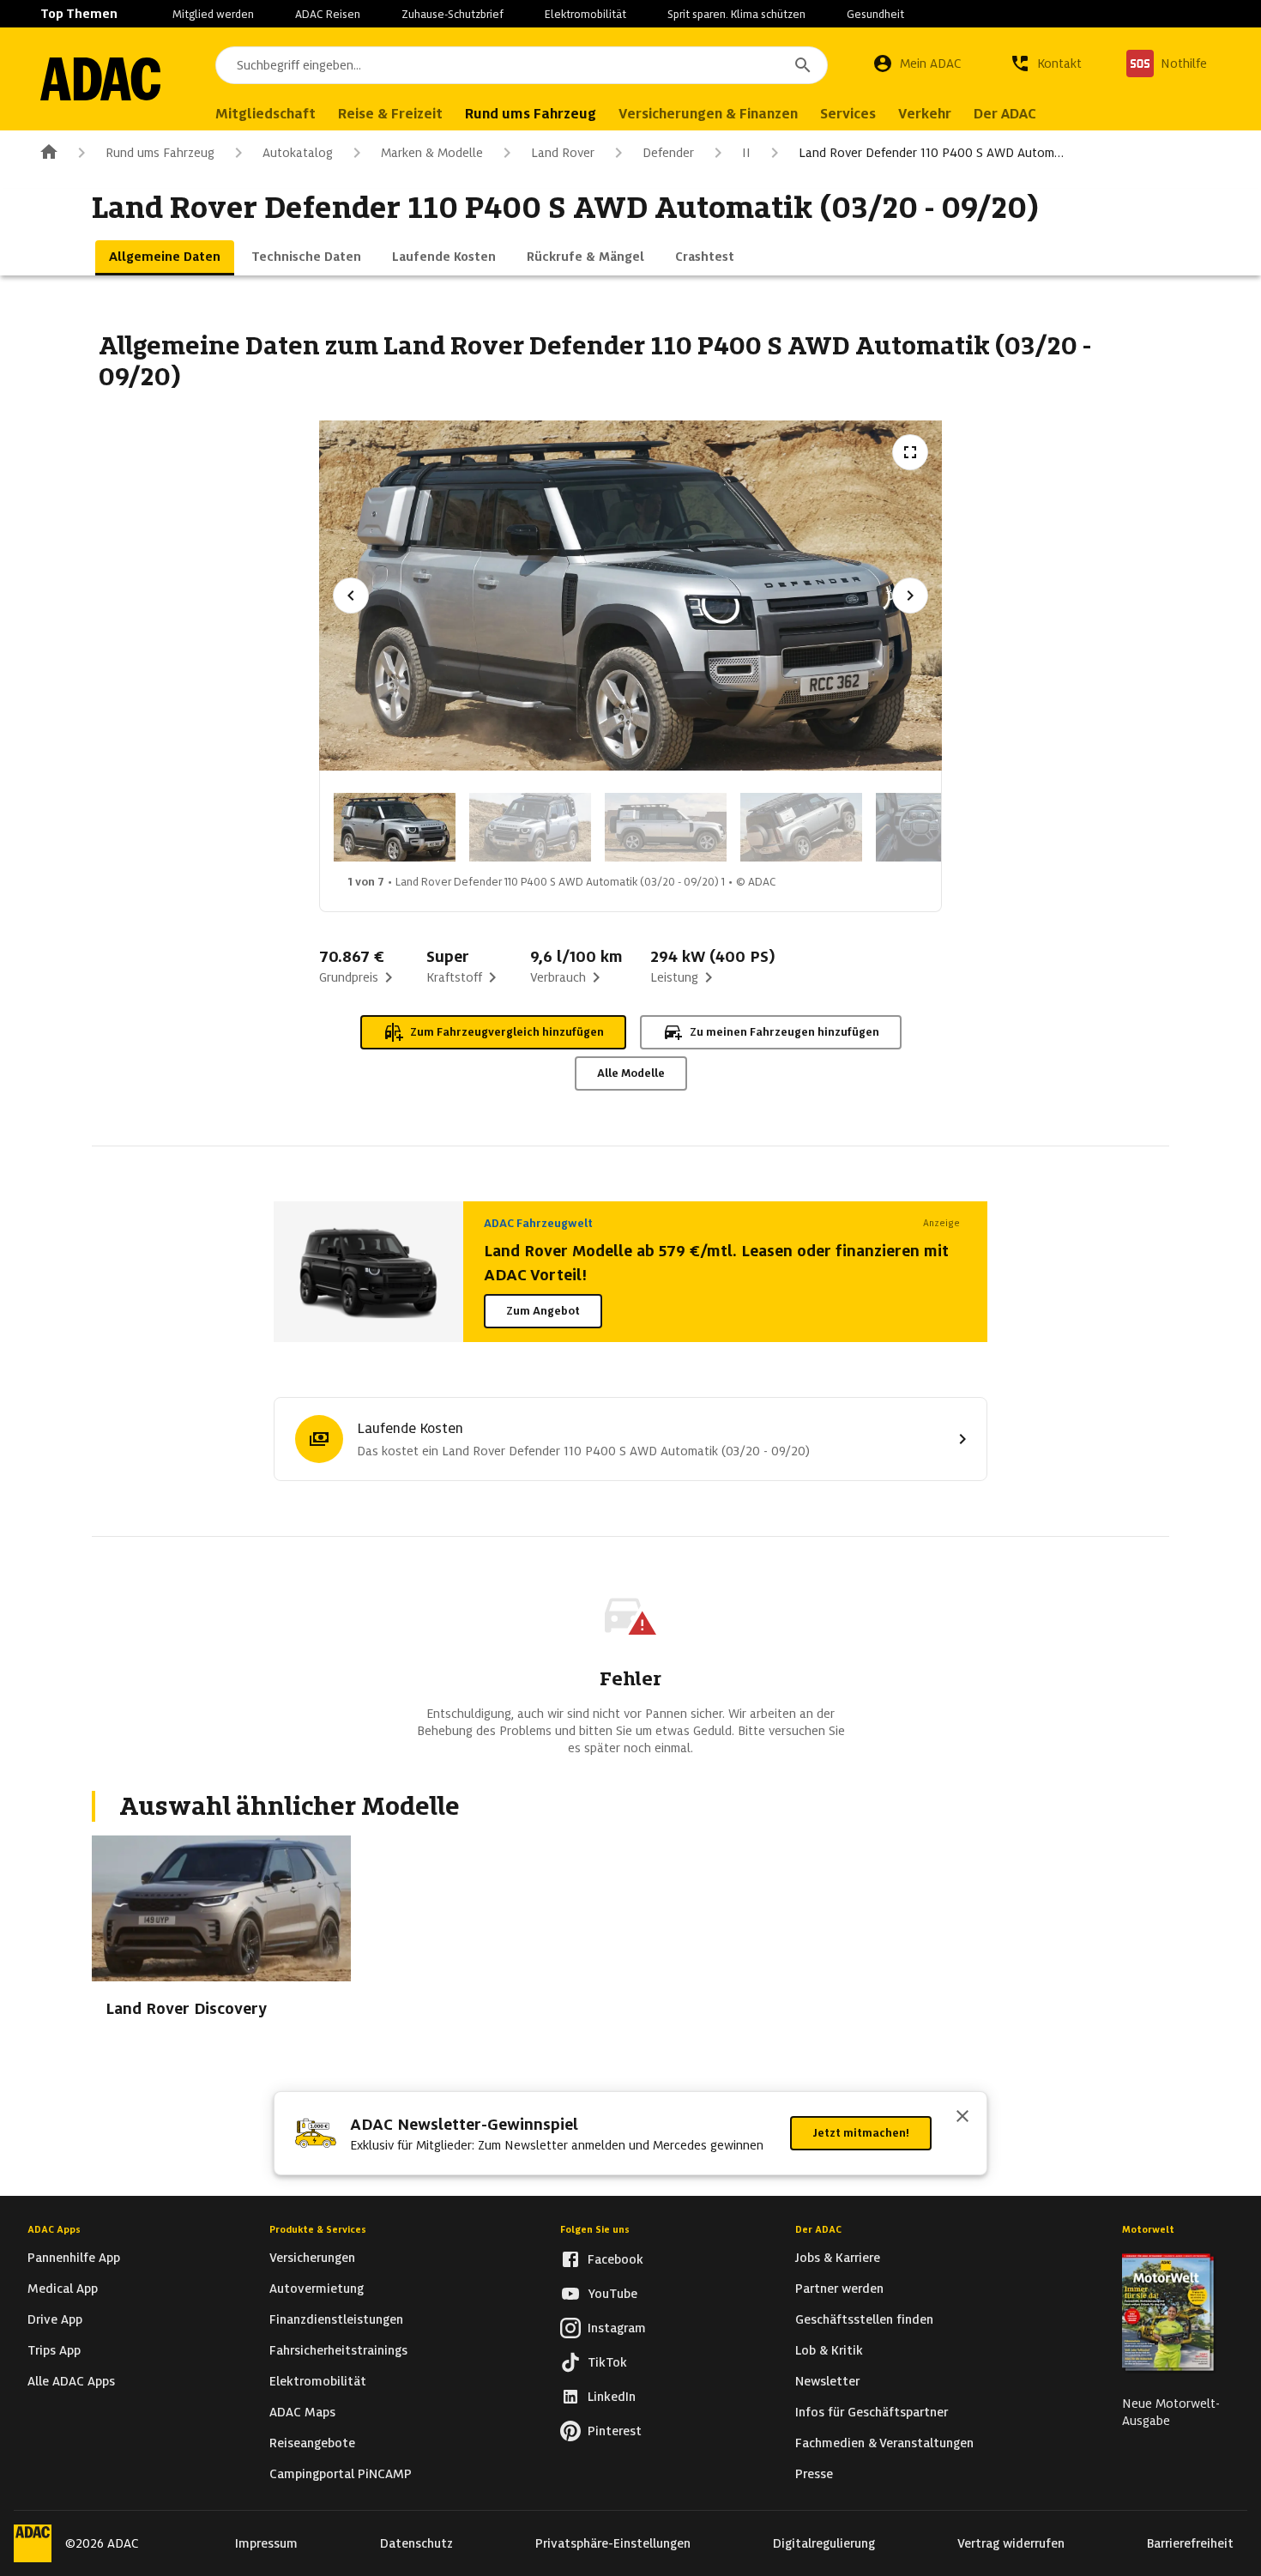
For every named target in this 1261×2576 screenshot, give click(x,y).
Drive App (55, 2319)
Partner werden (839, 2289)
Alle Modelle (631, 1073)
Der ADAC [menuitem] (1005, 114)
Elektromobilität (585, 14)
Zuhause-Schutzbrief (453, 14)
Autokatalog (298, 153)
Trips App (54, 2350)
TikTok (607, 2362)
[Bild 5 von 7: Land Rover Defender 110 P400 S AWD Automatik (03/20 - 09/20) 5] (937, 827)
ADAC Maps (302, 2412)
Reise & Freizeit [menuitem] (390, 114)
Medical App (63, 2289)
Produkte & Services (318, 2229)
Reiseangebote (312, 2443)
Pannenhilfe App (74, 2258)
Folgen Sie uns (595, 2229)
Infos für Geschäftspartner (872, 2412)
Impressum (266, 2543)
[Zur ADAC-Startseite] (100, 79)
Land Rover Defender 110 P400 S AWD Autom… (931, 153)
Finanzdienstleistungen (336, 2319)
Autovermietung (317, 2289)
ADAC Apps (54, 2229)
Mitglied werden (213, 14)
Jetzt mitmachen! (861, 2133)
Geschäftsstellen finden (864, 2319)
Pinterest (615, 2431)
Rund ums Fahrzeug (160, 153)
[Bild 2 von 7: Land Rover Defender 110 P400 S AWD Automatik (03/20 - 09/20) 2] (530, 827)
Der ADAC (818, 2229)
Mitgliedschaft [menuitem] (265, 114)
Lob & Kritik (829, 2350)
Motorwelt (1148, 2229)
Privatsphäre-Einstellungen (613, 2543)
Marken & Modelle (432, 153)
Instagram (617, 2328)
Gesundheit (875, 14)
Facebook (615, 2259)
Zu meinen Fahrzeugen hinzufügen (784, 1032)
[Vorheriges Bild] (351, 596)
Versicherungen (312, 2258)
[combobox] (522, 65)
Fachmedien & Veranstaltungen (884, 2443)
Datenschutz (416, 2543)
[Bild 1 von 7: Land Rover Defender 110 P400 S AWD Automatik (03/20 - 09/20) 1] (395, 827)
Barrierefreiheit (1190, 2543)
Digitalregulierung (824, 2543)
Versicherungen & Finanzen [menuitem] (708, 114)
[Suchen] (803, 65)
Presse (814, 2474)
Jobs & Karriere (838, 2258)
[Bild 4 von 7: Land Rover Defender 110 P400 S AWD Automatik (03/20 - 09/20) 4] (801, 827)
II (746, 153)
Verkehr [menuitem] (925, 114)
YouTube (612, 2294)
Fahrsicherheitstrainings (338, 2350)
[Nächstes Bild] (910, 596)
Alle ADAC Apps (71, 2381)
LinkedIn (612, 2397)
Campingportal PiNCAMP (341, 2474)
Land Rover (563, 153)
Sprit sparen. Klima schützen (736, 14)
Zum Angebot (543, 1311)
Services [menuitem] (848, 114)
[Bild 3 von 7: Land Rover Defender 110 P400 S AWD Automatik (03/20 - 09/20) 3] (666, 827)
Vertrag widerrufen (1011, 2543)
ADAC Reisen (328, 14)
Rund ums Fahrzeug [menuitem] (531, 114)
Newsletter (827, 2381)
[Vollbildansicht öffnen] (910, 452)
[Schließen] (962, 2118)
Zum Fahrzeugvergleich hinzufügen (507, 1032)
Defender (668, 153)
